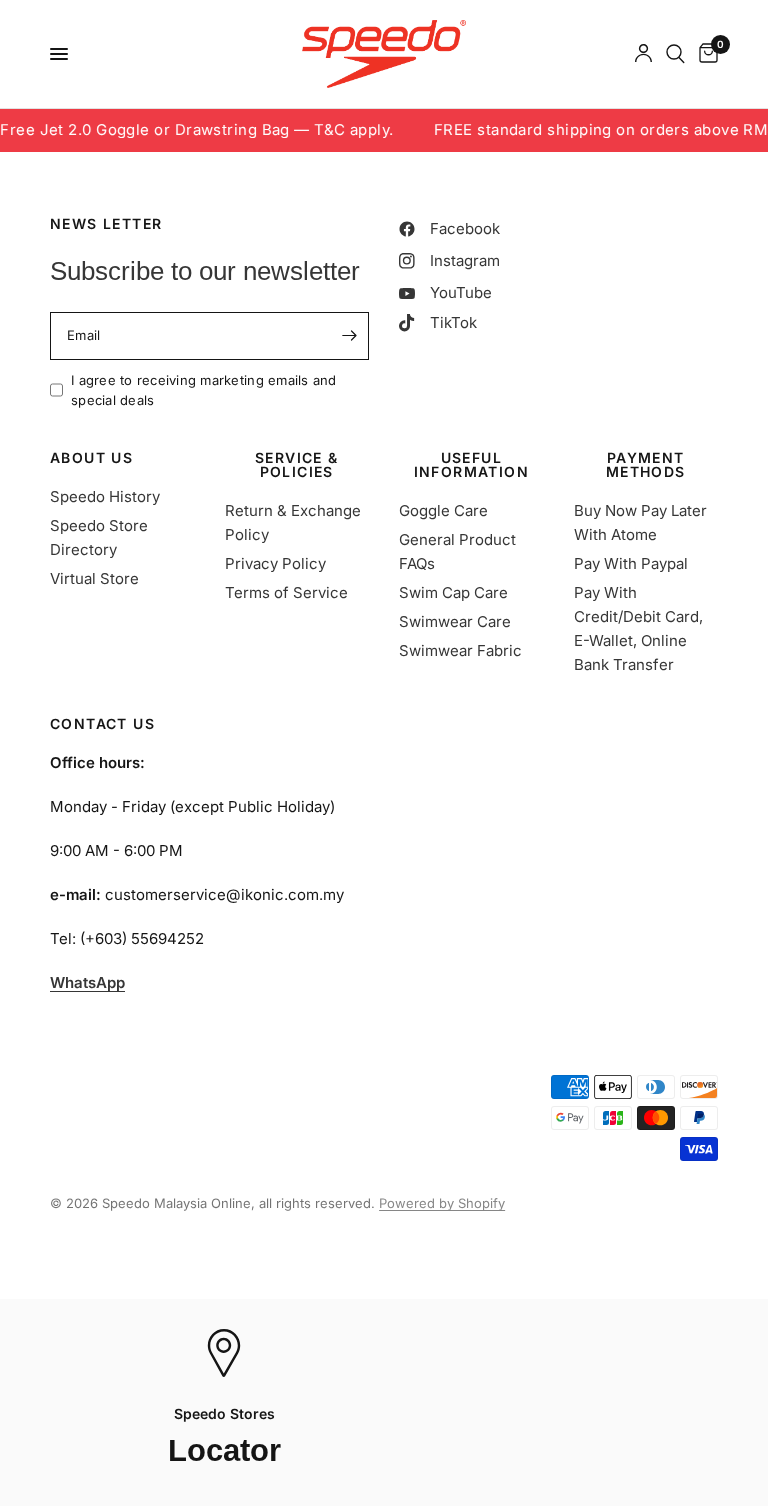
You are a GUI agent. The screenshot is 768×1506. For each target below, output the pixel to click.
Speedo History (105, 496)
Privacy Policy (275, 563)
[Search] (675, 54)
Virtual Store (94, 578)
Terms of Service (286, 592)
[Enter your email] (349, 336)
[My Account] (643, 54)
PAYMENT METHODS (646, 465)
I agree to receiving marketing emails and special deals (204, 390)
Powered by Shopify (442, 1203)
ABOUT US (91, 458)
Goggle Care (443, 510)
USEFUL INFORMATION (471, 465)
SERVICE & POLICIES (297, 465)
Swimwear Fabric (460, 650)
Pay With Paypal (631, 563)
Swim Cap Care (453, 592)
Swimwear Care (455, 621)
